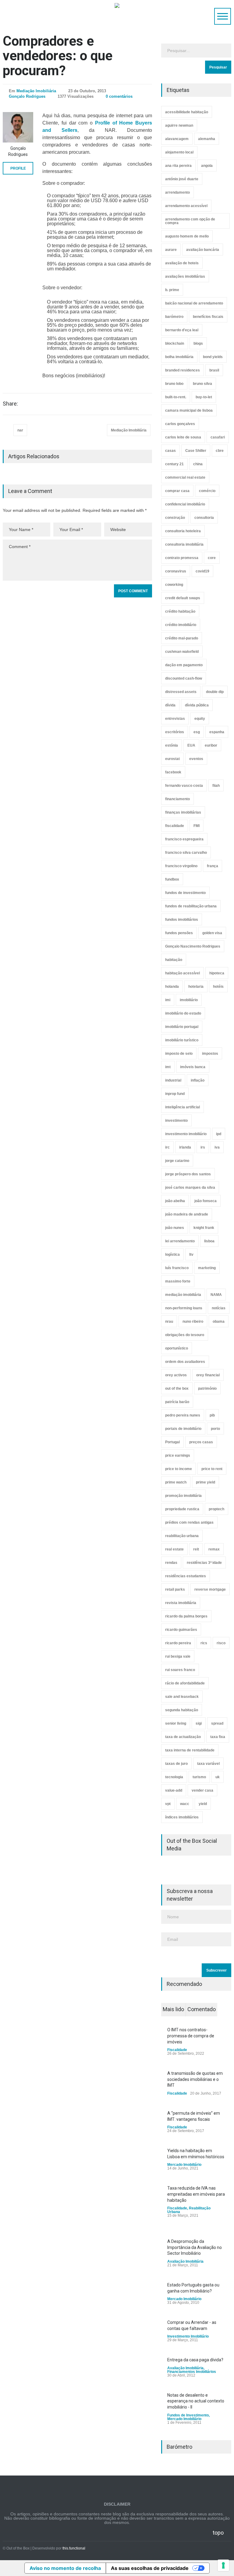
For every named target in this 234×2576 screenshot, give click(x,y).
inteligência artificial (183, 1107)
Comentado (202, 2009)
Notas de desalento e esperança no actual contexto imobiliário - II (196, 2401)
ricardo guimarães (181, 1630)
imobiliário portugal (182, 1027)
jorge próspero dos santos (188, 1174)
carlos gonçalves (180, 424)
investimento (176, 1121)
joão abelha (175, 1201)
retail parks (175, 1589)
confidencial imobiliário (185, 504)
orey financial (208, 1375)
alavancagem (177, 139)
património (207, 1388)
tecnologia (174, 1777)
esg (197, 732)
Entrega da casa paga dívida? (195, 2360)
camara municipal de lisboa (189, 410)
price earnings (178, 1455)
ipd (219, 1134)
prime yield (206, 1482)
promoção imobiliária (183, 1496)
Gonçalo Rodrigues (27, 96)
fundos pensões (179, 933)
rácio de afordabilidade (185, 1683)
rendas (171, 1563)
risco (221, 1643)
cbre (220, 451)
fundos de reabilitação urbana (191, 906)
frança (213, 866)
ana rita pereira (178, 166)
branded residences (183, 370)
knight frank (204, 1228)
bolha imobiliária (179, 357)
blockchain (175, 343)
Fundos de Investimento (188, 2415)
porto (215, 1429)
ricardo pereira (178, 1643)
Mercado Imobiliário (184, 2165)
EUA (191, 745)
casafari (218, 437)
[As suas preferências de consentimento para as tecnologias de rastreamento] (223, 2565)
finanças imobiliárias (183, 812)
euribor (211, 745)
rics (204, 1643)
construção (175, 518)
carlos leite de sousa (183, 437)
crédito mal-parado (182, 638)
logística (172, 1255)
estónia (172, 745)
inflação (198, 1080)
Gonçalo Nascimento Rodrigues (193, 946)
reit (196, 1549)
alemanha (207, 139)
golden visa (212, 933)
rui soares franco (180, 1670)
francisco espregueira (184, 839)
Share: (10, 404)
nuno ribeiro (193, 1321)
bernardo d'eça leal (182, 330)
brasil (214, 370)
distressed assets (181, 692)
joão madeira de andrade (187, 1214)
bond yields (213, 357)
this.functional (74, 2548)
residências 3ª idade (204, 1563)
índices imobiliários (182, 1817)
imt (168, 1067)
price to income (179, 1469)
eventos (196, 759)
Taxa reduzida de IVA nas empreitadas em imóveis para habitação (196, 2194)
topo (218, 2533)
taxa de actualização (183, 1737)
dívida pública (197, 705)
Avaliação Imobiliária (185, 2261)
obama (219, 1321)
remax (214, 1549)
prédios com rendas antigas (189, 1522)
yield (203, 1804)
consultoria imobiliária (184, 544)
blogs (198, 343)
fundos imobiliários (182, 920)
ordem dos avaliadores (185, 1362)
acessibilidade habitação (187, 112)
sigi (199, 1723)
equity (200, 719)
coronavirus (176, 571)
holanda (172, 987)
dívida (170, 705)
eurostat (172, 759)
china (198, 464)
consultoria (204, 518)
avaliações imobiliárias (185, 276)
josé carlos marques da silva (190, 1188)
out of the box (177, 1388)
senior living (176, 1723)
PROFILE (18, 168)
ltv (191, 1255)
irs (203, 1147)
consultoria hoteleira (183, 531)
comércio (207, 491)
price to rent (212, 1469)
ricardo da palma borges (186, 1616)
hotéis (218, 987)
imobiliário (189, 1000)
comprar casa (177, 491)
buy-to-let (204, 397)
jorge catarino (177, 1161)
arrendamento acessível (186, 206)
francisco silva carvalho (186, 853)
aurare (171, 250)
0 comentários (119, 96)
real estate (174, 1549)
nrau (169, 1321)
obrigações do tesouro (185, 1335)
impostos (210, 1054)
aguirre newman (179, 125)
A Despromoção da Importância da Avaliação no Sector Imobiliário (195, 2247)
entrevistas (175, 719)
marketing (207, 1268)
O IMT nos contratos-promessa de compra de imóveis (191, 2036)
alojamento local (179, 152)
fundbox (172, 879)
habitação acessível (183, 973)
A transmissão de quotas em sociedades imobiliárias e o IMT (195, 2079)
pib (212, 1415)
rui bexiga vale (178, 1656)
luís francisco (177, 1268)
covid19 (202, 571)
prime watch (176, 1482)
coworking (174, 585)
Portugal (172, 1442)
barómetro (174, 317)
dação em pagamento (184, 665)
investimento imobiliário (186, 1134)
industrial (173, 1080)
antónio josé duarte (182, 179)
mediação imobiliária (183, 1295)
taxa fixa (218, 1737)
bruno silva (202, 384)
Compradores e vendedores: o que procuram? (58, 56)
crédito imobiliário (181, 625)
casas (170, 451)
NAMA (216, 1295)
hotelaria (196, 987)
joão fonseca (206, 1201)
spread (217, 1723)
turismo (199, 1777)
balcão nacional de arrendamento (194, 303)
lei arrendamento (180, 1241)
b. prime (172, 290)
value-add (174, 1790)
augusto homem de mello (187, 236)
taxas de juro (176, 1764)
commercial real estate (185, 477)
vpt (168, 1804)
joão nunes (175, 1228)
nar (20, 430)
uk (218, 1777)
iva (217, 1147)
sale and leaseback (182, 1697)
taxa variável (208, 1764)
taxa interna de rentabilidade (190, 1750)
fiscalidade (175, 826)
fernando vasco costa (184, 786)
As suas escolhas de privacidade (150, 2568)
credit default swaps (183, 598)
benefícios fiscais (208, 317)
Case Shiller (196, 451)
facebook (173, 772)
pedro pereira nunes (183, 1415)
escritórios (175, 732)
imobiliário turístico (182, 1040)
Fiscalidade (177, 2050)
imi (168, 1000)
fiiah (216, 786)
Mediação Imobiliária (36, 91)
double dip (215, 692)
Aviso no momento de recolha (65, 2568)
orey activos (176, 1375)
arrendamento (177, 192)
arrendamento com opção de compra (190, 221)
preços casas (201, 1442)
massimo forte (178, 1281)
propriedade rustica (182, 1509)
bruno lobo (174, 384)
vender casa (202, 1790)
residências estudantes (186, 1576)
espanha (217, 732)
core (212, 558)
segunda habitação (182, 1710)
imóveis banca (193, 1067)
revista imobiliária (181, 1603)
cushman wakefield (182, 652)
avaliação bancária (203, 250)
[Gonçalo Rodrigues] (18, 127)
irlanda (185, 1147)
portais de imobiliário (183, 1429)
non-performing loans (184, 1308)
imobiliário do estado (183, 1013)
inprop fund (175, 1094)
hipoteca (217, 973)
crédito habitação (180, 611)
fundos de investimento (185, 893)
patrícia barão (177, 1402)
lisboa (209, 1241)
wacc (185, 1804)
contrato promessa (182, 558)
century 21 (174, 464)
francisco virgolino (181, 866)
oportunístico (177, 1348)
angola (207, 166)
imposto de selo (179, 1054)
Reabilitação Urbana (189, 2210)
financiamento (177, 799)
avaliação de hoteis (182, 263)
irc (167, 1147)
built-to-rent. (176, 397)
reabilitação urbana (182, 1536)
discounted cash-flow (184, 678)
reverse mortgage (210, 1589)
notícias (219, 1308)
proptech (216, 1509)
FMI (197, 826)
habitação (174, 960)
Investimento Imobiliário (188, 2336)
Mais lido (173, 2009)
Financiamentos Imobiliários (192, 2372)
